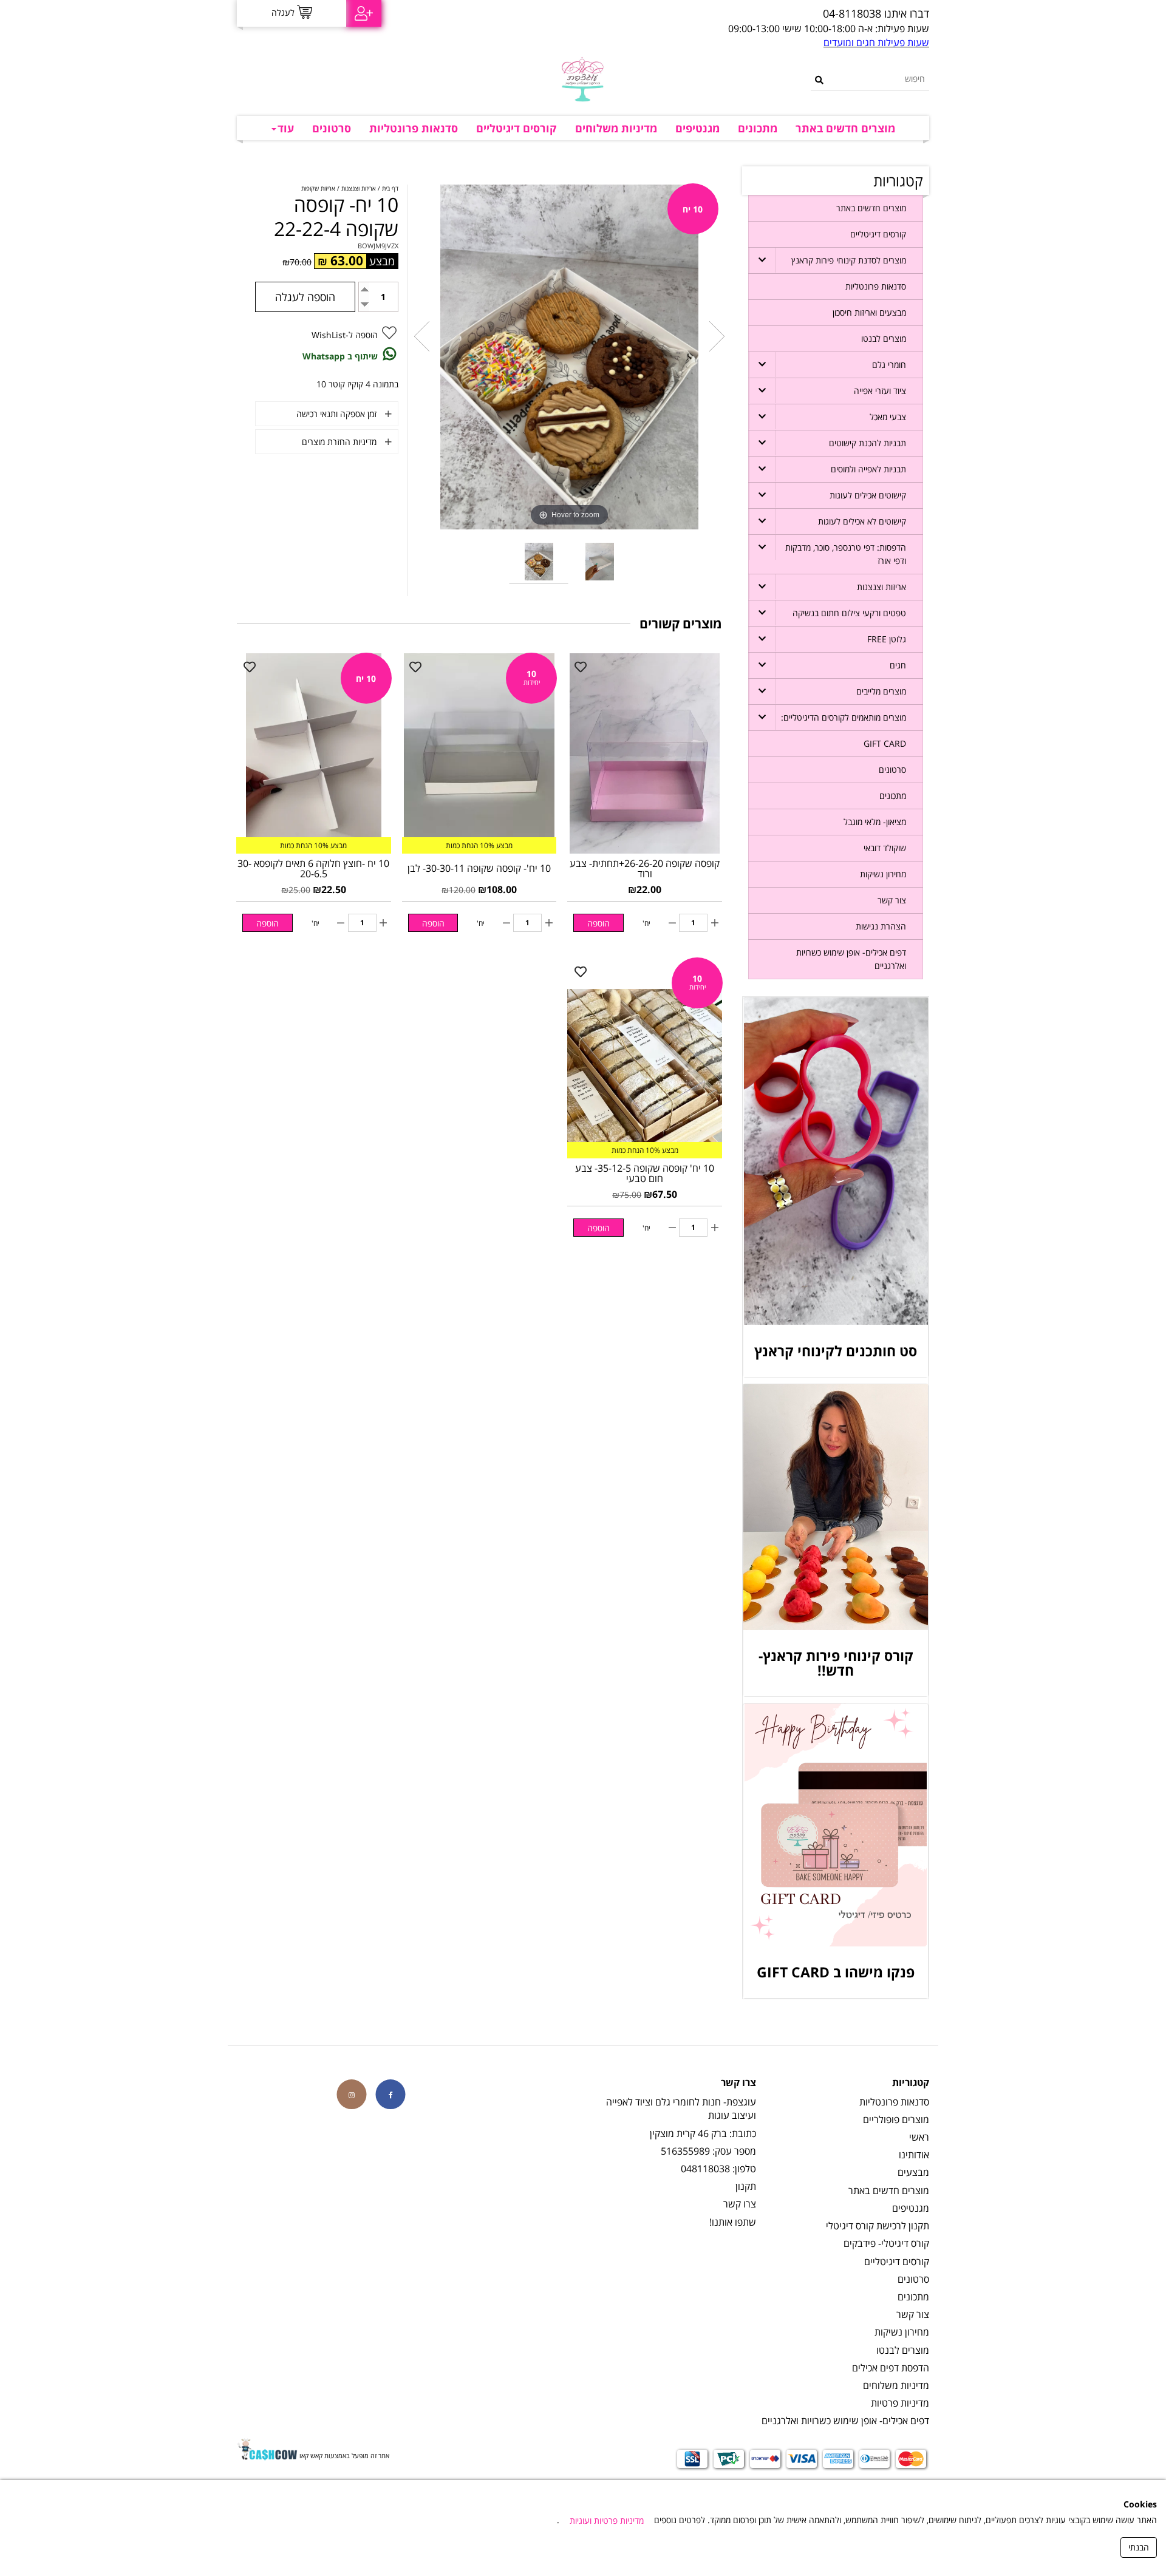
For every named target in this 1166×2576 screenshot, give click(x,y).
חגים (898, 665)
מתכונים (758, 128)
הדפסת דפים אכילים (891, 2368)
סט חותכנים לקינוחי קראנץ (836, 1351)
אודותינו (914, 2155)
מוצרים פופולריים (896, 2119)
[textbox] (701, 14)
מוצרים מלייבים (881, 691)
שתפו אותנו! (733, 2222)
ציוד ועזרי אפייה (880, 391)
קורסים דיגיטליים (517, 128)
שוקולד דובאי (885, 848)
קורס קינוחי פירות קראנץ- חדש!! (836, 1663)
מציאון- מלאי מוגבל (875, 822)
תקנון (746, 2186)
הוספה (598, 923)
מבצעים (913, 2172)
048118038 (705, 2169)
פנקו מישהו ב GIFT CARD (836, 1972)
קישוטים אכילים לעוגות (868, 495)
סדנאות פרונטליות (414, 128)
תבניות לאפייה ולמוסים (868, 469)
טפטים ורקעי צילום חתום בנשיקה (849, 613)
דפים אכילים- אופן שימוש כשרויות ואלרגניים (851, 959)
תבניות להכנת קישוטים (868, 443)
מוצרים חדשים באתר (845, 128)
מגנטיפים (697, 128)
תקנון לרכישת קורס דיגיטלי (878, 2226)
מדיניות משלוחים (616, 128)
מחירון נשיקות (883, 874)
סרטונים (332, 128)
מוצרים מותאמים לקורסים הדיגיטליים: (844, 717)
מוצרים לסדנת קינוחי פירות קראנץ (849, 260)
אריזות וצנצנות (881, 587)
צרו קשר (740, 2204)
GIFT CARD (885, 743)
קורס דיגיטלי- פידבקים (886, 2243)
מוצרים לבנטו (884, 338)
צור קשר (892, 900)
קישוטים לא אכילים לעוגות (862, 521)
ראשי (919, 2137)
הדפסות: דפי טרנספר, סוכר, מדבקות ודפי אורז (846, 554)
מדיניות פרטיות (900, 2403)
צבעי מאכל (888, 417)
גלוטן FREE (887, 639)
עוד (286, 128)
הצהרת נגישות (881, 926)
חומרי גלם (889, 365)
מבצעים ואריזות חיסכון (869, 312)
